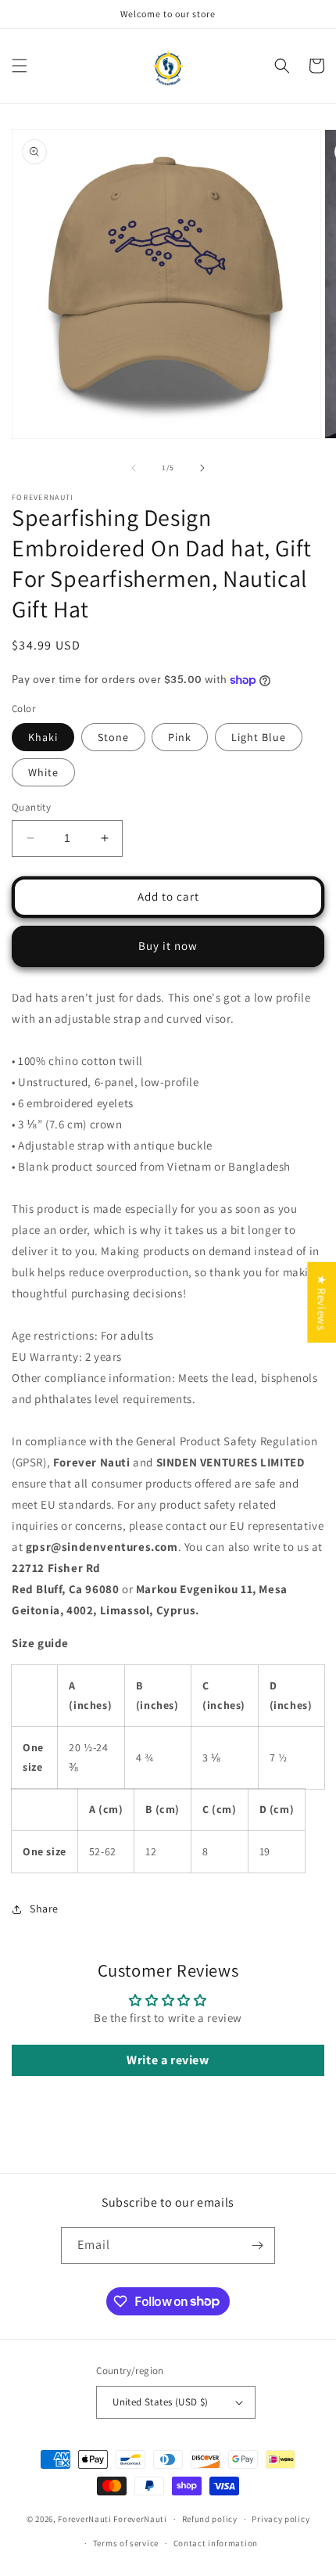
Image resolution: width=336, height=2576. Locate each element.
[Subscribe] (257, 2245)
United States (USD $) (160, 2402)
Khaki (43, 737)
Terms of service (126, 2543)
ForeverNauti (84, 2519)
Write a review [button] (168, 2060)
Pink (180, 737)
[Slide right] (202, 468)
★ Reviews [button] (322, 1302)
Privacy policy (281, 2519)
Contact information (216, 2543)
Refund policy (210, 2519)
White (43, 772)
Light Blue (259, 737)
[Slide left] (134, 468)
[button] (20, 66)
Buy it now (168, 946)
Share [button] (44, 1909)
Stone (113, 737)
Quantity (31, 807)
